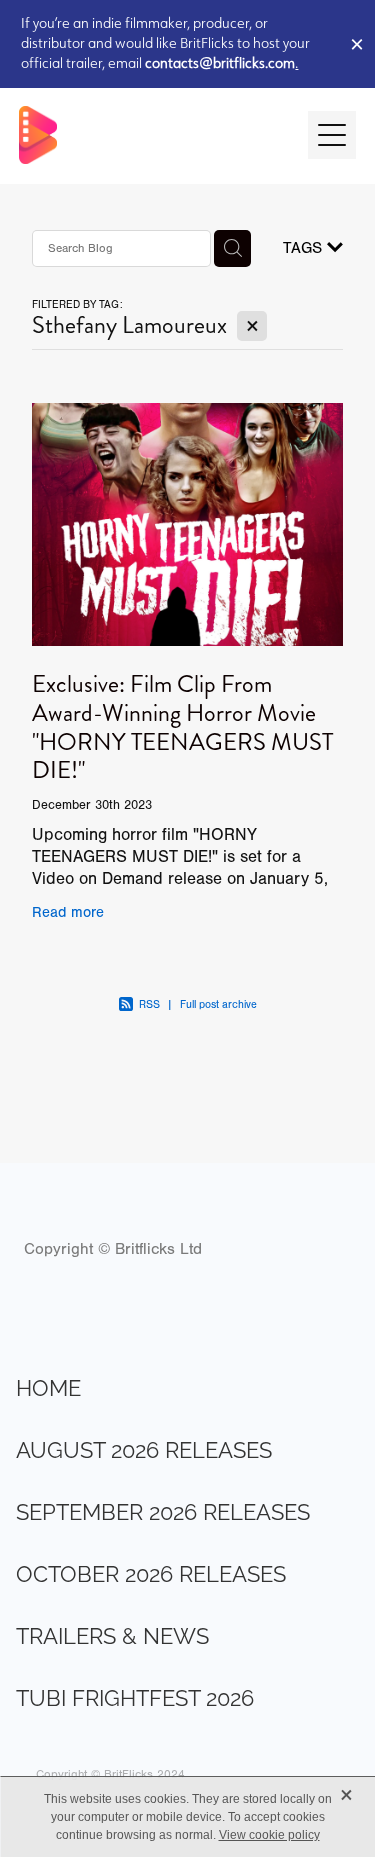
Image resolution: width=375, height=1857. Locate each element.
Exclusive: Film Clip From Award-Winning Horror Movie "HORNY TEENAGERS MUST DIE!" (182, 727)
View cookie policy (269, 1835)
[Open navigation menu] (332, 135)
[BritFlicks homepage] (154, 135)
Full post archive (218, 1004)
